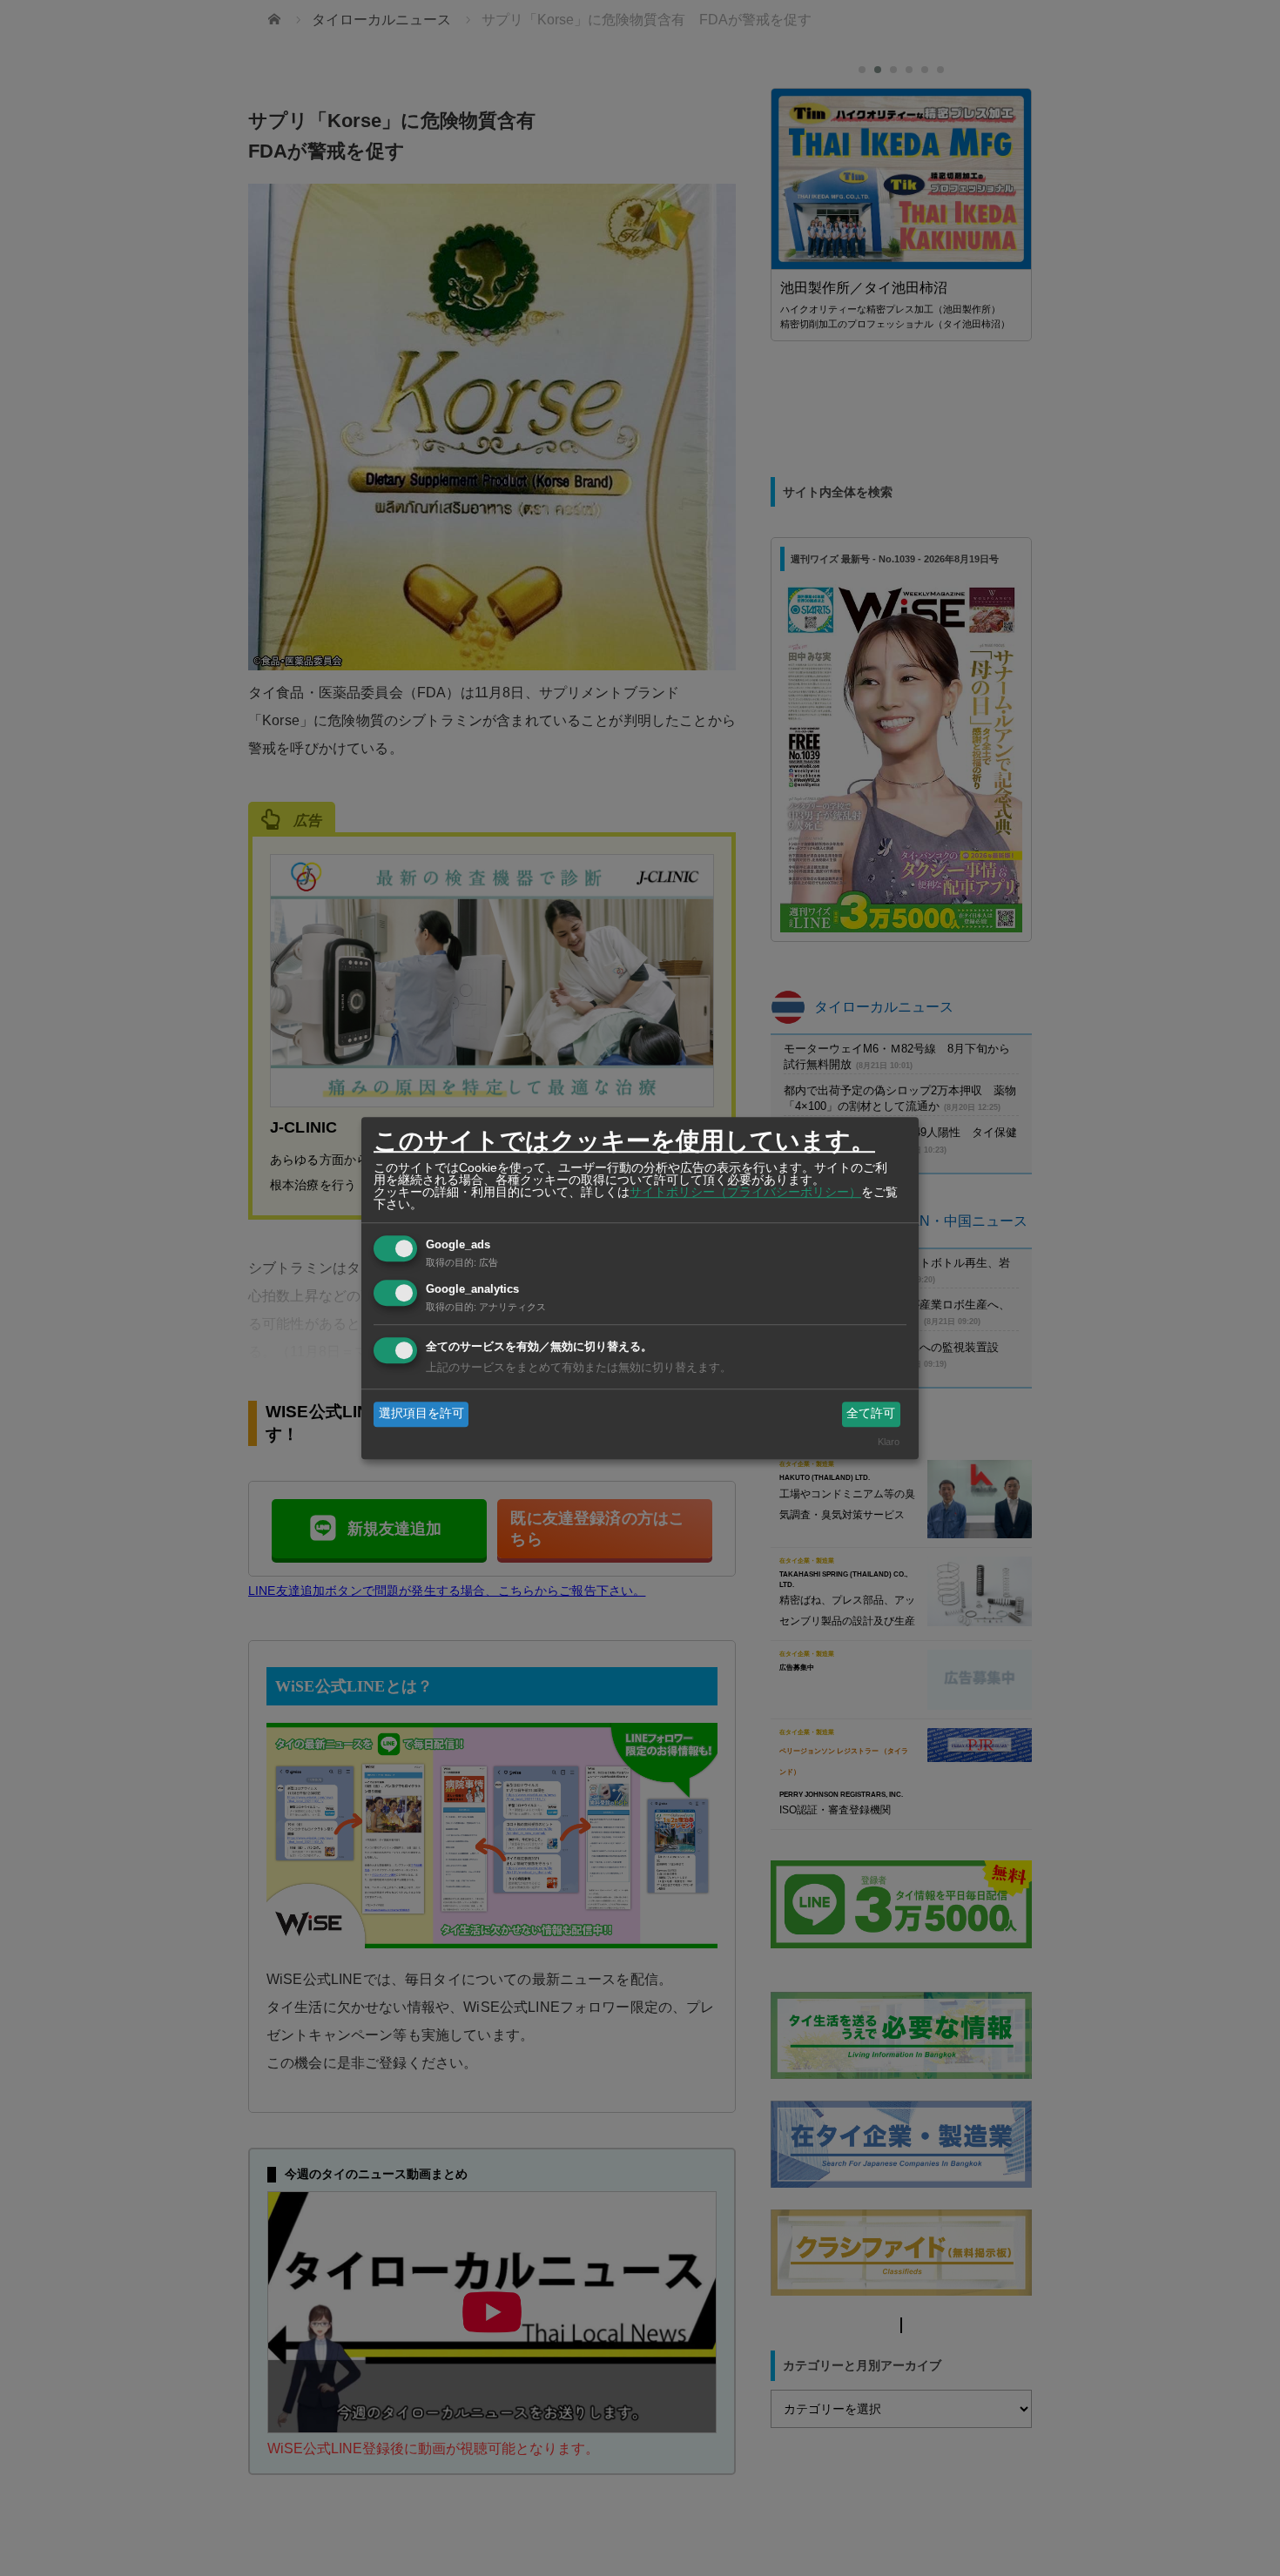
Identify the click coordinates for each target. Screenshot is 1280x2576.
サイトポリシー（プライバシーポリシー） (745, 1192)
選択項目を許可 (421, 1414)
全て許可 (871, 1414)
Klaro (889, 1442)
